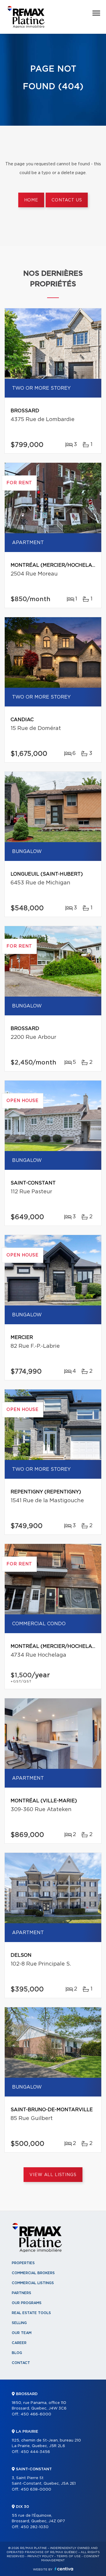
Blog (17, 2353)
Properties (23, 2263)
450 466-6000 (36, 2414)
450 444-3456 (35, 2452)
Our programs (27, 2303)
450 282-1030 (35, 2527)
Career (19, 2343)
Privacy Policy (40, 2556)
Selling (19, 2323)
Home (31, 200)
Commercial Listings (33, 2283)
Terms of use (69, 2556)
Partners (21, 2293)
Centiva (64, 2569)
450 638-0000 (36, 2490)
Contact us (67, 200)
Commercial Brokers (33, 2273)
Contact (21, 2363)
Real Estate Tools (31, 2313)
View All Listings (53, 2175)
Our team (22, 2333)
